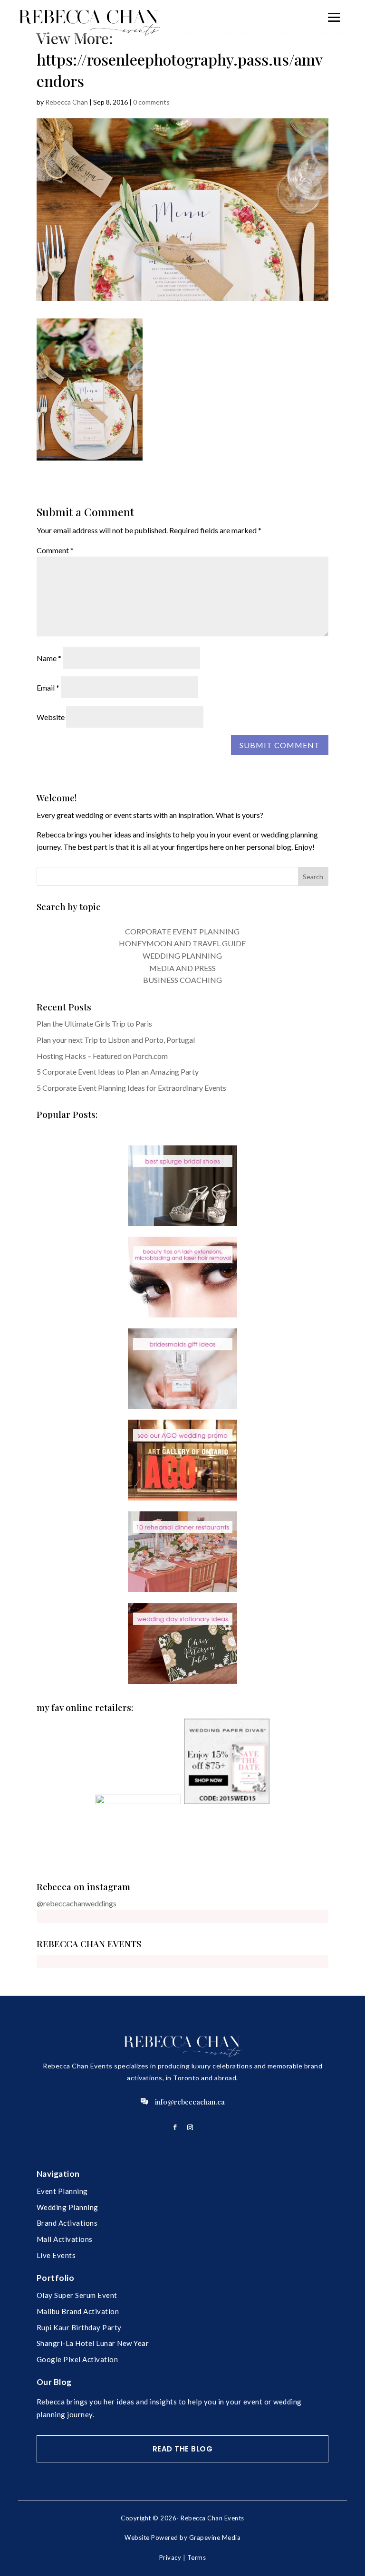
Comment (55, 550)
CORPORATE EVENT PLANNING (182, 931)
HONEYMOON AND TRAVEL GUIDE (182, 943)
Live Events (56, 2255)
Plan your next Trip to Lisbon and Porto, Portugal (116, 1040)
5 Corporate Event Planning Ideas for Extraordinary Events (131, 1088)
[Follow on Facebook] (175, 2127)
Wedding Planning (67, 2207)
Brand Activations (67, 2223)
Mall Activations (65, 2239)
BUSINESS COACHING (182, 980)
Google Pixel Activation (77, 2359)
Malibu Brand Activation (78, 2311)
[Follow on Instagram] (190, 2127)
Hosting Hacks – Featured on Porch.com (102, 1056)
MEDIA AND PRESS (182, 968)
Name (49, 658)
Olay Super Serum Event (77, 2295)
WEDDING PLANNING (182, 956)
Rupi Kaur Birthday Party (79, 2327)
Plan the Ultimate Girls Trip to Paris (94, 1024)
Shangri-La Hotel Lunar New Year (93, 2343)
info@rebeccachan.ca (190, 2102)
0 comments (151, 102)
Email (48, 687)
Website (51, 717)
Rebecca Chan (67, 102)
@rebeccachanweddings (77, 1903)
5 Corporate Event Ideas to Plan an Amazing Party (118, 1072)
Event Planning (62, 2191)
